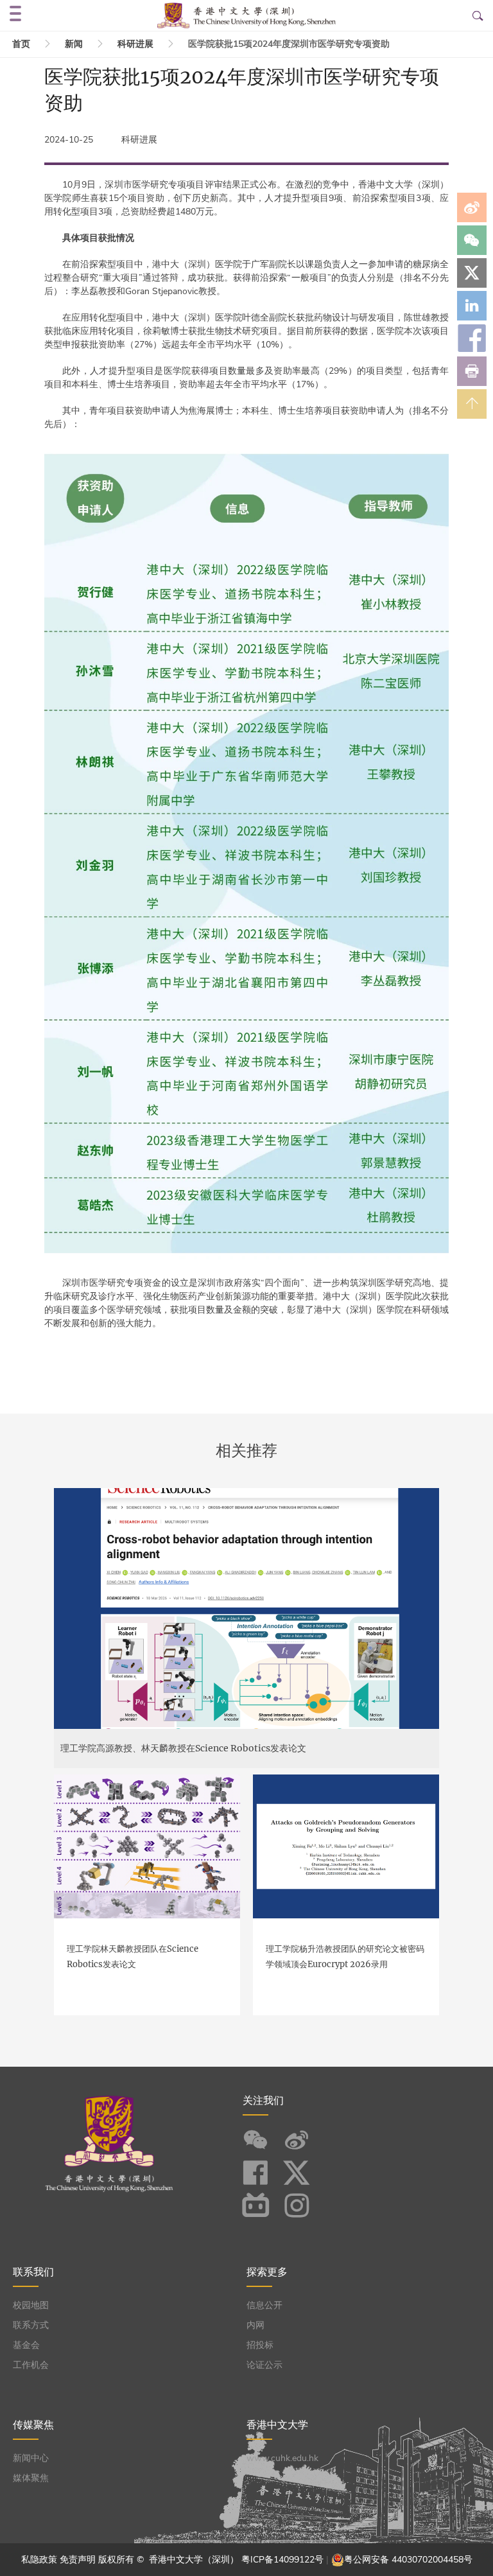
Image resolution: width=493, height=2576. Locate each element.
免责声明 (78, 2560)
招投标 (260, 2345)
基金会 (26, 2345)
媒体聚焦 (31, 2478)
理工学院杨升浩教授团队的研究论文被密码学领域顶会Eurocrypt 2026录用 (345, 1957)
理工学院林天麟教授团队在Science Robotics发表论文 (133, 1957)
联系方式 (31, 2325)
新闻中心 (31, 2458)
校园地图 (31, 2305)
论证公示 (264, 2365)
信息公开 (264, 2305)
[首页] (247, 15)
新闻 (74, 44)
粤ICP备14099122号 (282, 2560)
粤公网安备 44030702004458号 (408, 2560)
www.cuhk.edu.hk (282, 2458)
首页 (21, 44)
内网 (255, 2325)
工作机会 (31, 2365)
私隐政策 (39, 2560)
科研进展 (135, 44)
